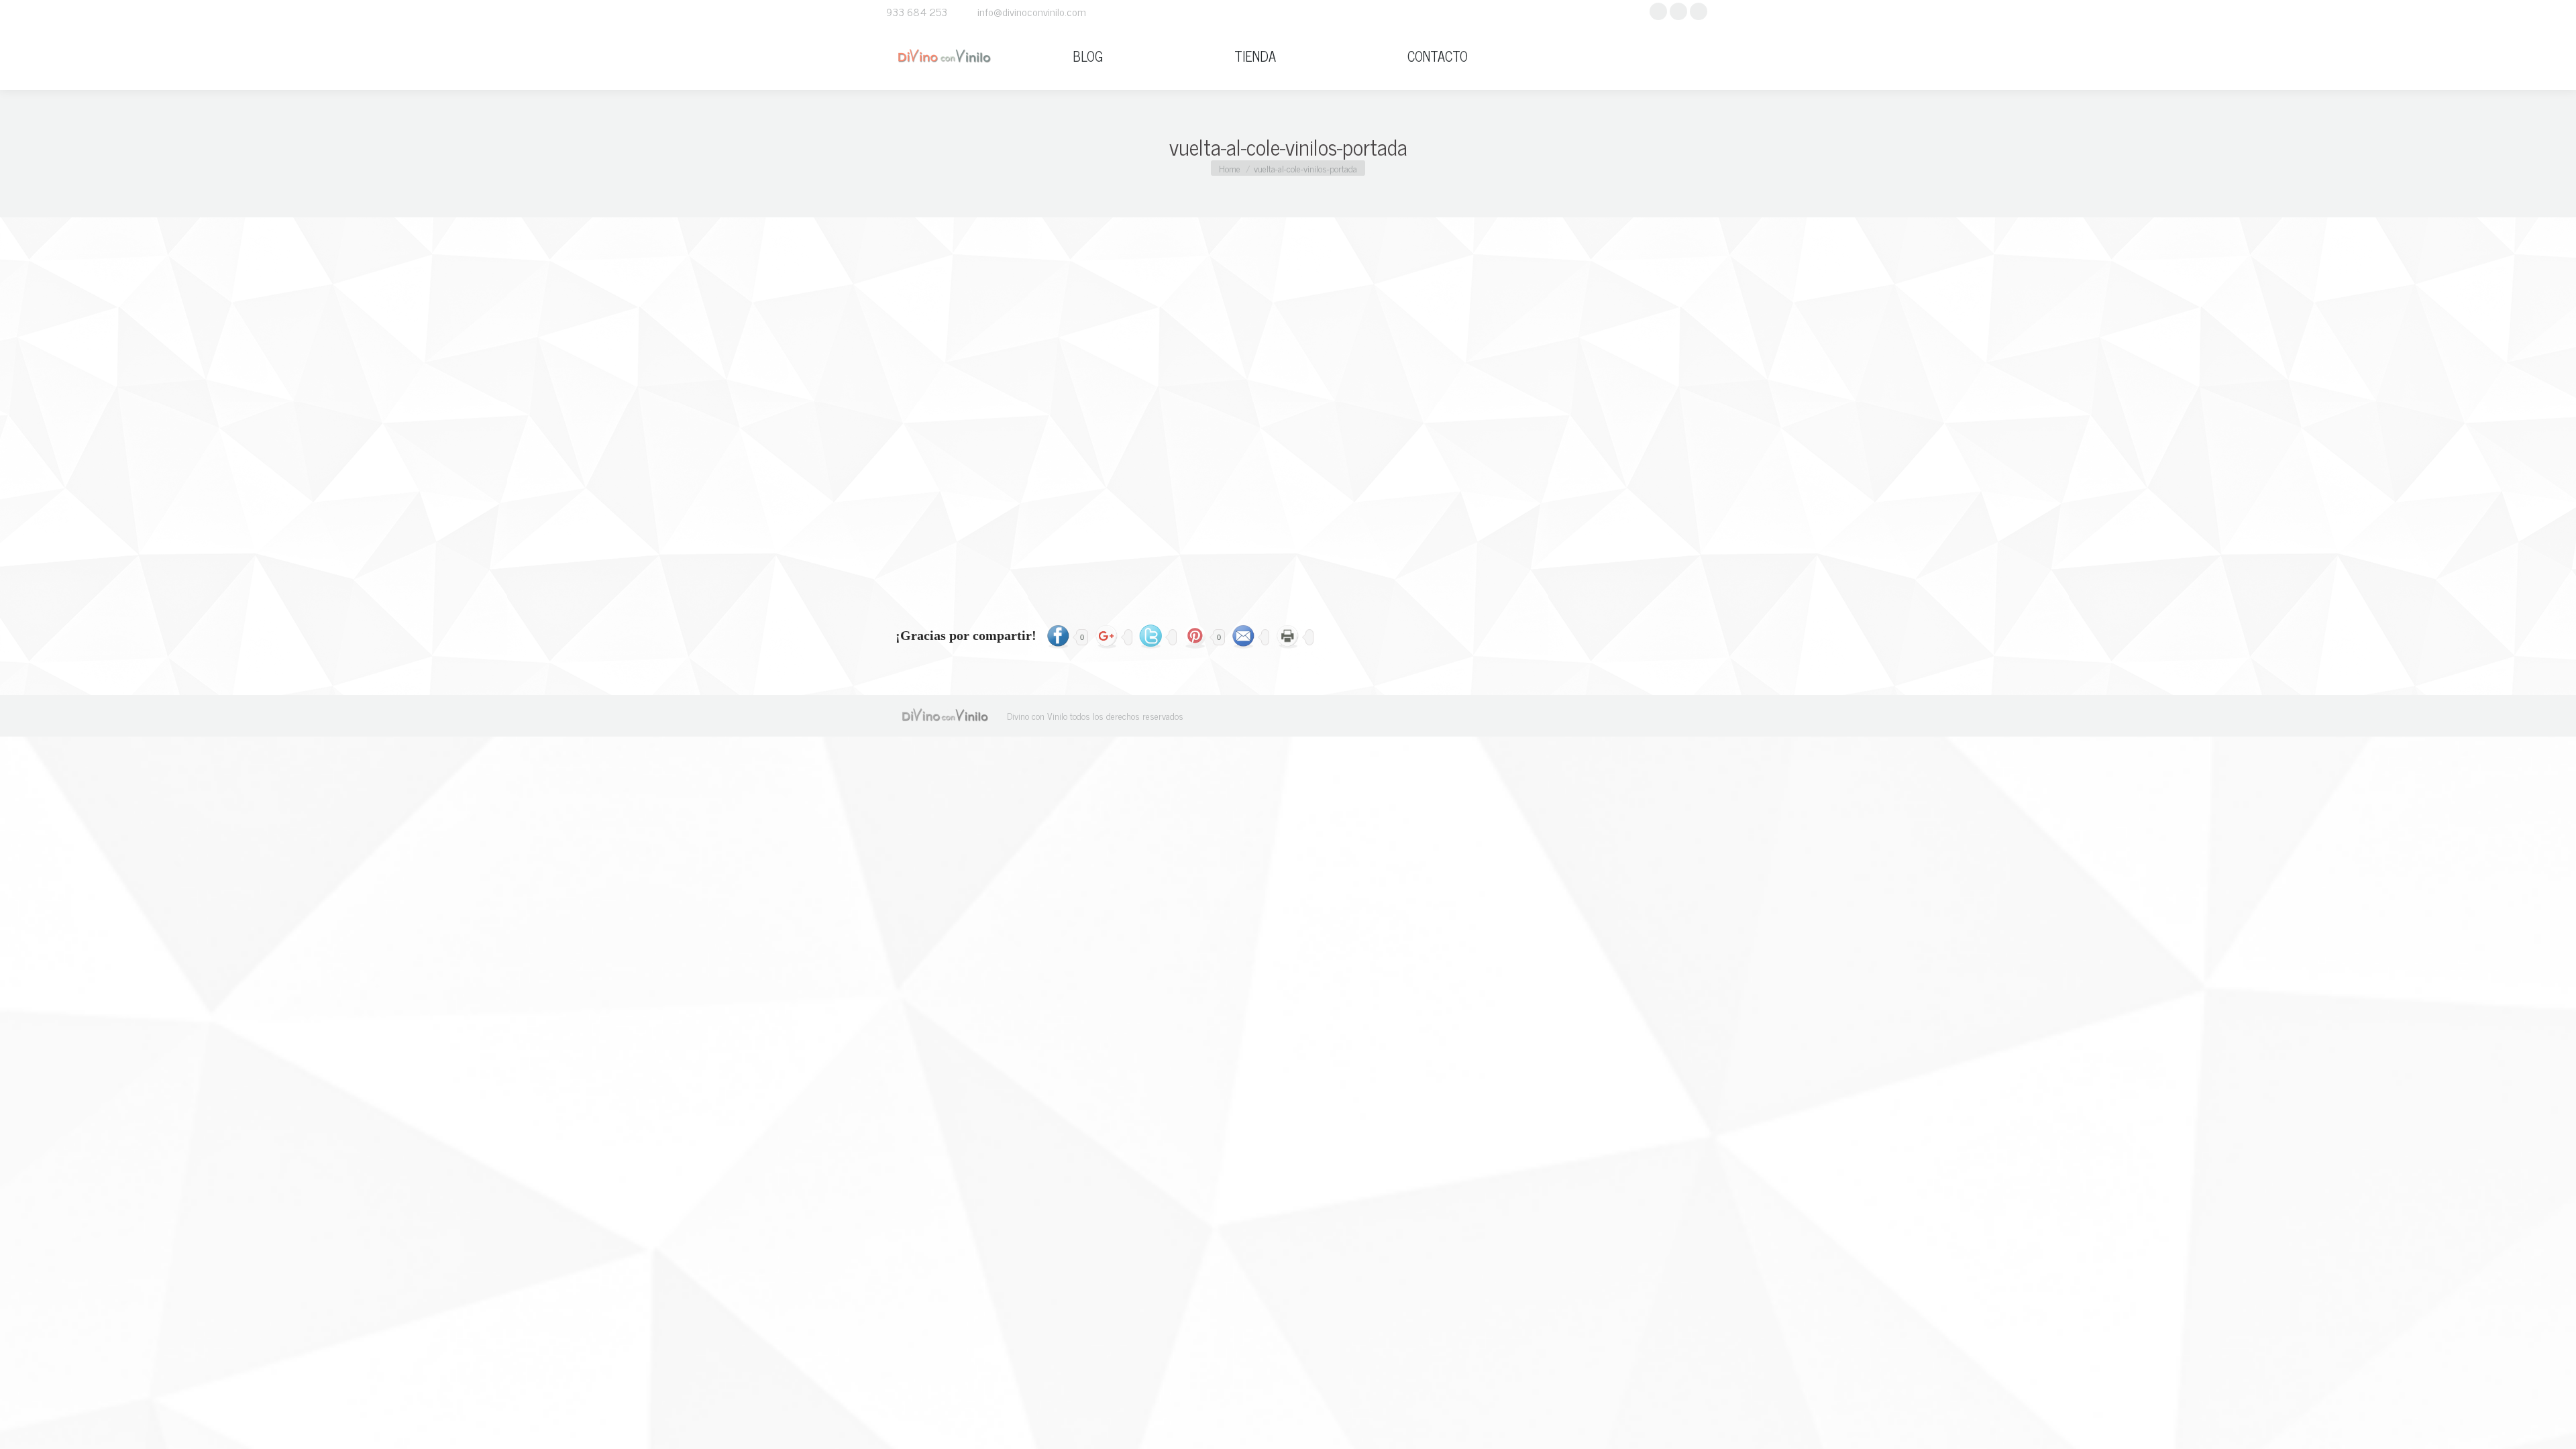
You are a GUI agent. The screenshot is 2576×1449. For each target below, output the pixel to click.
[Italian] (1659, 56)
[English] (1629, 56)
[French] (1644, 56)
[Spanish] (1674, 56)
